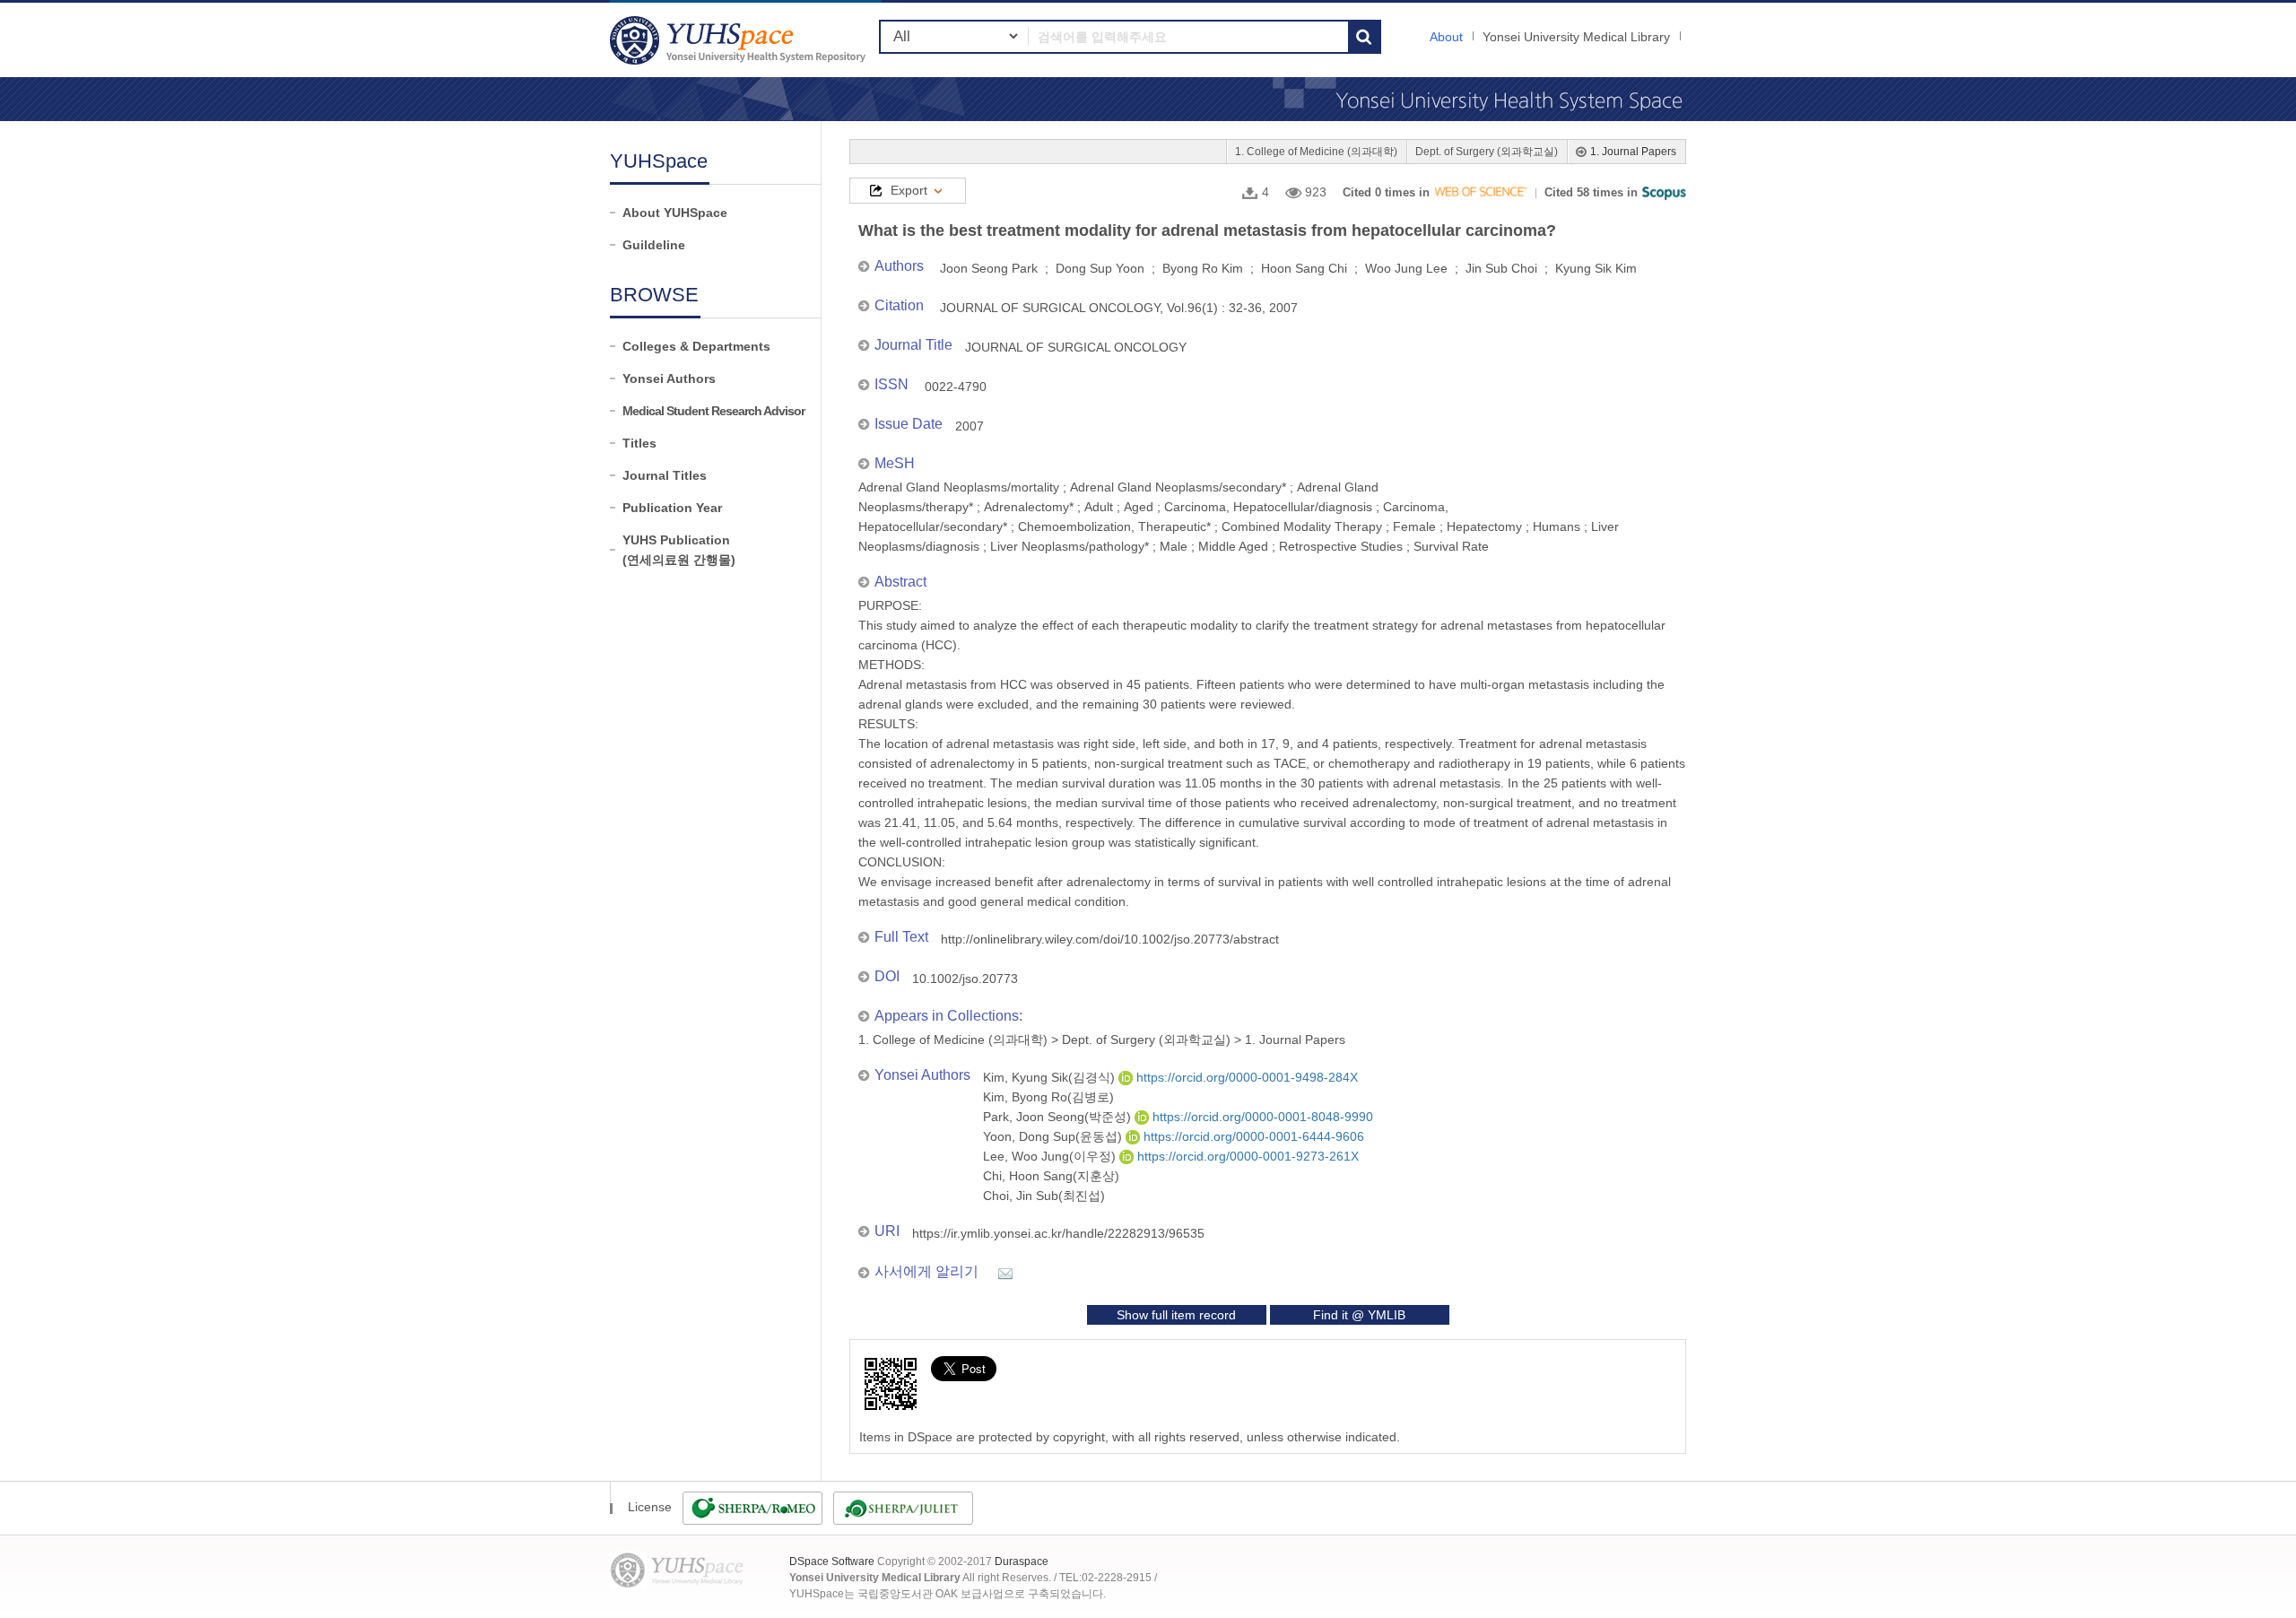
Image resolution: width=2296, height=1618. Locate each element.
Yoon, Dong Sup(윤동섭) (1054, 1136)
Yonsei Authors (669, 378)
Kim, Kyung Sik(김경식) (1051, 1077)
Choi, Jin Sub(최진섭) (1044, 1196)
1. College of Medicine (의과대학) (1316, 152)
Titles (639, 443)
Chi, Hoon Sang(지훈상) (1051, 1176)
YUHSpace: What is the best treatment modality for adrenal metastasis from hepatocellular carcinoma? (740, 40)
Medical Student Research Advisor (713, 411)
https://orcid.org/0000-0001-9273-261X (1246, 1156)
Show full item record (1176, 1315)
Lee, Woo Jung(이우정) (1051, 1156)
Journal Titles (665, 475)
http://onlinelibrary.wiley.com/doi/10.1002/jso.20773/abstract (1110, 939)
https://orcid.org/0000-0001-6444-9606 (1252, 1136)
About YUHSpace (675, 213)
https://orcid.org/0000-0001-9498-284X (1245, 1077)
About (1446, 37)
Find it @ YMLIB (1359, 1315)
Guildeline (654, 245)
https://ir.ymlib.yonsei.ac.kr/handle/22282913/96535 (1058, 1233)
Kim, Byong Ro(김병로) (1048, 1097)
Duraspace (1022, 1561)
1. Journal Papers (1633, 152)
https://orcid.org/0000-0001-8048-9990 (1261, 1117)
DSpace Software (832, 1561)
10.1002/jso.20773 (965, 979)
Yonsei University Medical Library (1576, 37)
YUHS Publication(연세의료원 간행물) (679, 550)
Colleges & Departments (696, 346)
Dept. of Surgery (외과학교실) (1487, 152)
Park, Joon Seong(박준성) (1059, 1117)
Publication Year (672, 508)
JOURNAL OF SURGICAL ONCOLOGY (1076, 347)
